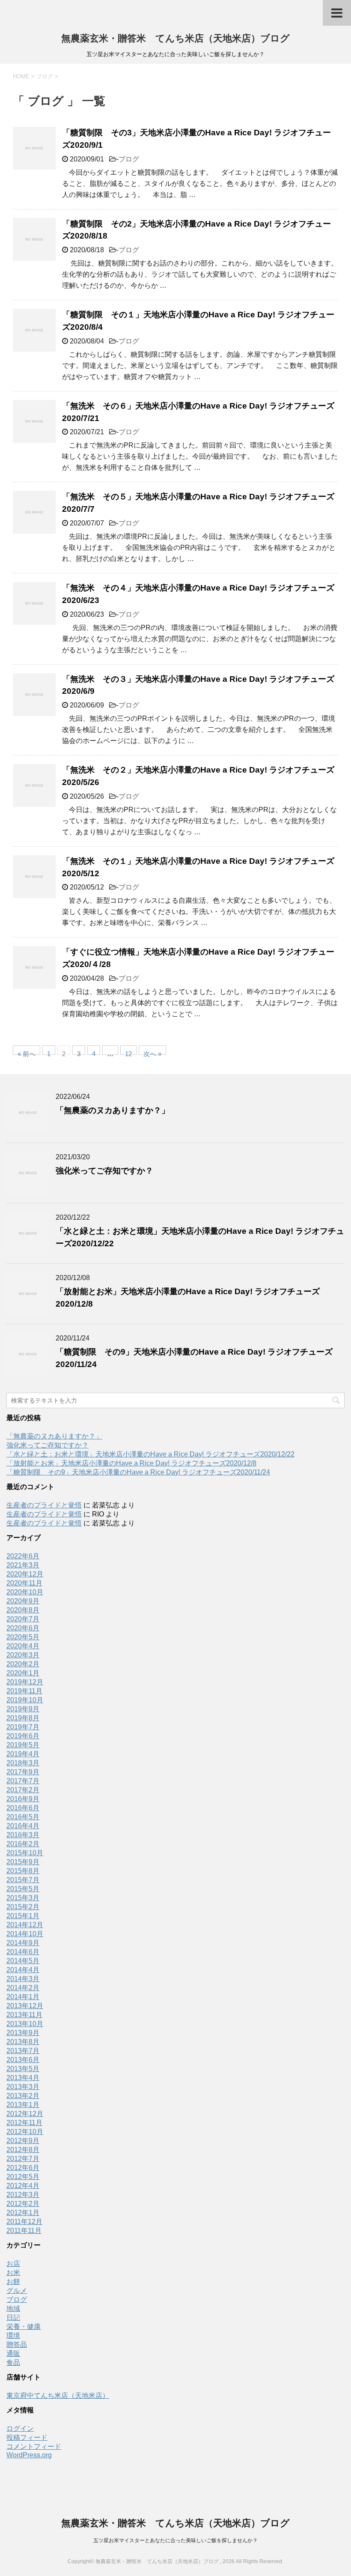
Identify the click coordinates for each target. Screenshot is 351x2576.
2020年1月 (23, 1673)
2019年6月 (23, 1736)
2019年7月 (23, 1727)
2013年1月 (23, 2105)
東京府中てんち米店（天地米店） (58, 2395)
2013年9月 (23, 2033)
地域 (13, 2309)
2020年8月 (23, 1610)
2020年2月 (23, 1664)
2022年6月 (23, 1556)
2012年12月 (25, 2114)
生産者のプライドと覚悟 (44, 1505)
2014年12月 (25, 1925)
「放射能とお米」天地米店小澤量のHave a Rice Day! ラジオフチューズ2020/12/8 (131, 1463)
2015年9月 (23, 1862)
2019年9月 (23, 1709)
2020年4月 (23, 1646)
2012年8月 (23, 2150)
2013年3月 (23, 2087)
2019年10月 (25, 1700)
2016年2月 (23, 1844)
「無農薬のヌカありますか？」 (113, 1110)
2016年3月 (23, 1835)
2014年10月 (25, 1934)
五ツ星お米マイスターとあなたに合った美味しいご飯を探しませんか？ (175, 2540)
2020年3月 (23, 1655)
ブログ (129, 159)
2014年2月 (23, 1988)
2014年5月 (23, 1961)
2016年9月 (23, 1799)
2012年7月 (23, 2159)
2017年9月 (23, 1772)
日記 (13, 2318)
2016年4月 (23, 1826)
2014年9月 (23, 1943)
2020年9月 (23, 1601)
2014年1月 (23, 1997)
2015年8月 (23, 1871)
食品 (13, 2363)
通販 (13, 2354)
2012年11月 (24, 2123)
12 (128, 1052)
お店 (13, 2264)
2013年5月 (23, 2069)
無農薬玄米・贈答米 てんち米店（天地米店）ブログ (175, 38)
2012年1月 (23, 2213)
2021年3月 (23, 1565)
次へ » (152, 1052)
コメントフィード (34, 2446)
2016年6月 (23, 1808)
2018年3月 (23, 1763)
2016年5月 (23, 1817)
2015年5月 (23, 1889)
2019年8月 (23, 1718)
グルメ (17, 2291)
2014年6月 (23, 1952)
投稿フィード (27, 2437)
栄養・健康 (24, 2327)
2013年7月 (23, 2051)
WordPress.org (29, 2455)
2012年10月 (25, 2132)
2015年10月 (25, 1853)
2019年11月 (24, 1691)
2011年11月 (24, 2231)
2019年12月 (25, 1682)
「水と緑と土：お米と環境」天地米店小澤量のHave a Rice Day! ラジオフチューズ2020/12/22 (150, 1454)
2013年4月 (23, 2078)
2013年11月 (24, 2015)
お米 (13, 2273)
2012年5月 (23, 2177)
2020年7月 (23, 1619)
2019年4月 (23, 1754)
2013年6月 (23, 2060)
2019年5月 (23, 1745)
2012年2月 (23, 2204)
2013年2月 (23, 2096)
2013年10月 (25, 2024)
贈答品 (17, 2345)
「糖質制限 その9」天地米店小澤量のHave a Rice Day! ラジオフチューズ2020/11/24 (138, 1472)
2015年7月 (23, 1880)
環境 (13, 2336)
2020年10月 (25, 1592)
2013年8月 (23, 2042)
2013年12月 (25, 2006)
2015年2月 (23, 1907)
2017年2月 (23, 1790)
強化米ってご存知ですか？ (104, 1171)
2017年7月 (23, 1781)
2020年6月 (23, 1628)
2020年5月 (23, 1637)
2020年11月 (24, 1583)
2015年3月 (23, 1898)
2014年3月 (23, 1979)
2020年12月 (25, 1574)
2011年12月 (24, 2222)
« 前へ (27, 1052)
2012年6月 (23, 2168)
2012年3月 (23, 2195)
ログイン (20, 2428)
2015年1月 (23, 1916)
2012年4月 (23, 2186)
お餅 (13, 2282)
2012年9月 (23, 2141)
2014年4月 (23, 1970)
